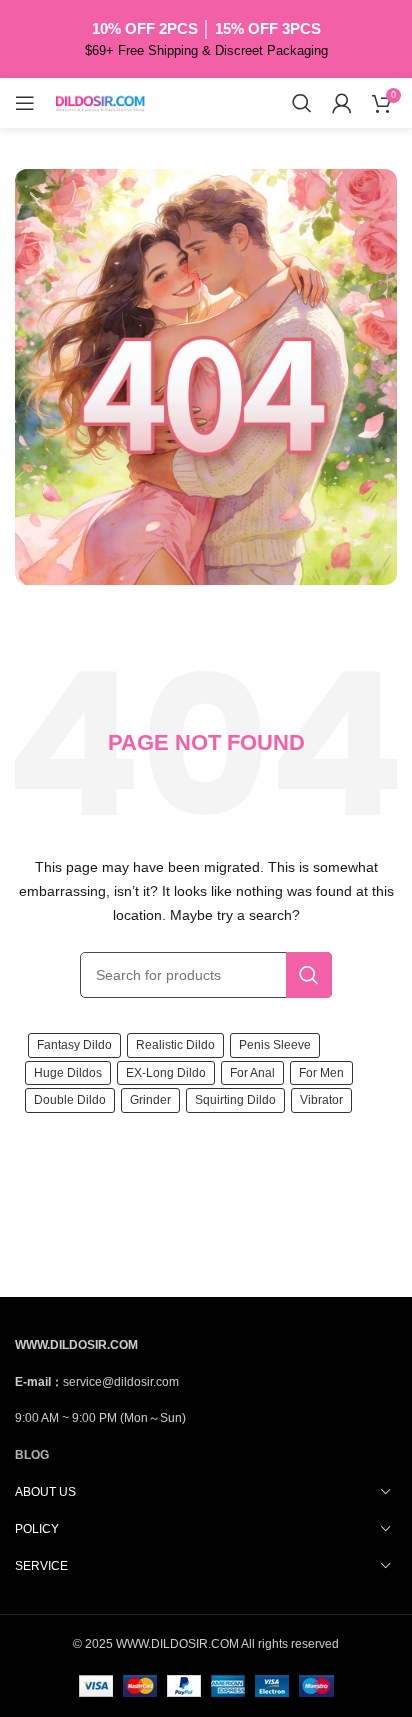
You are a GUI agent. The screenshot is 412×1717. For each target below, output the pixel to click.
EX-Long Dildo (166, 1073)
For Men (321, 1073)
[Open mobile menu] (25, 103)
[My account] (342, 103)
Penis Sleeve (275, 1045)
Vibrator (321, 1100)
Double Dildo (70, 1100)
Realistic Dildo (175, 1045)
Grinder (150, 1100)
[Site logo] (100, 102)
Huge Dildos (68, 1073)
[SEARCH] (309, 975)
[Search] (302, 103)
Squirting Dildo (235, 1100)
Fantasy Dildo (74, 1045)
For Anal (252, 1073)
